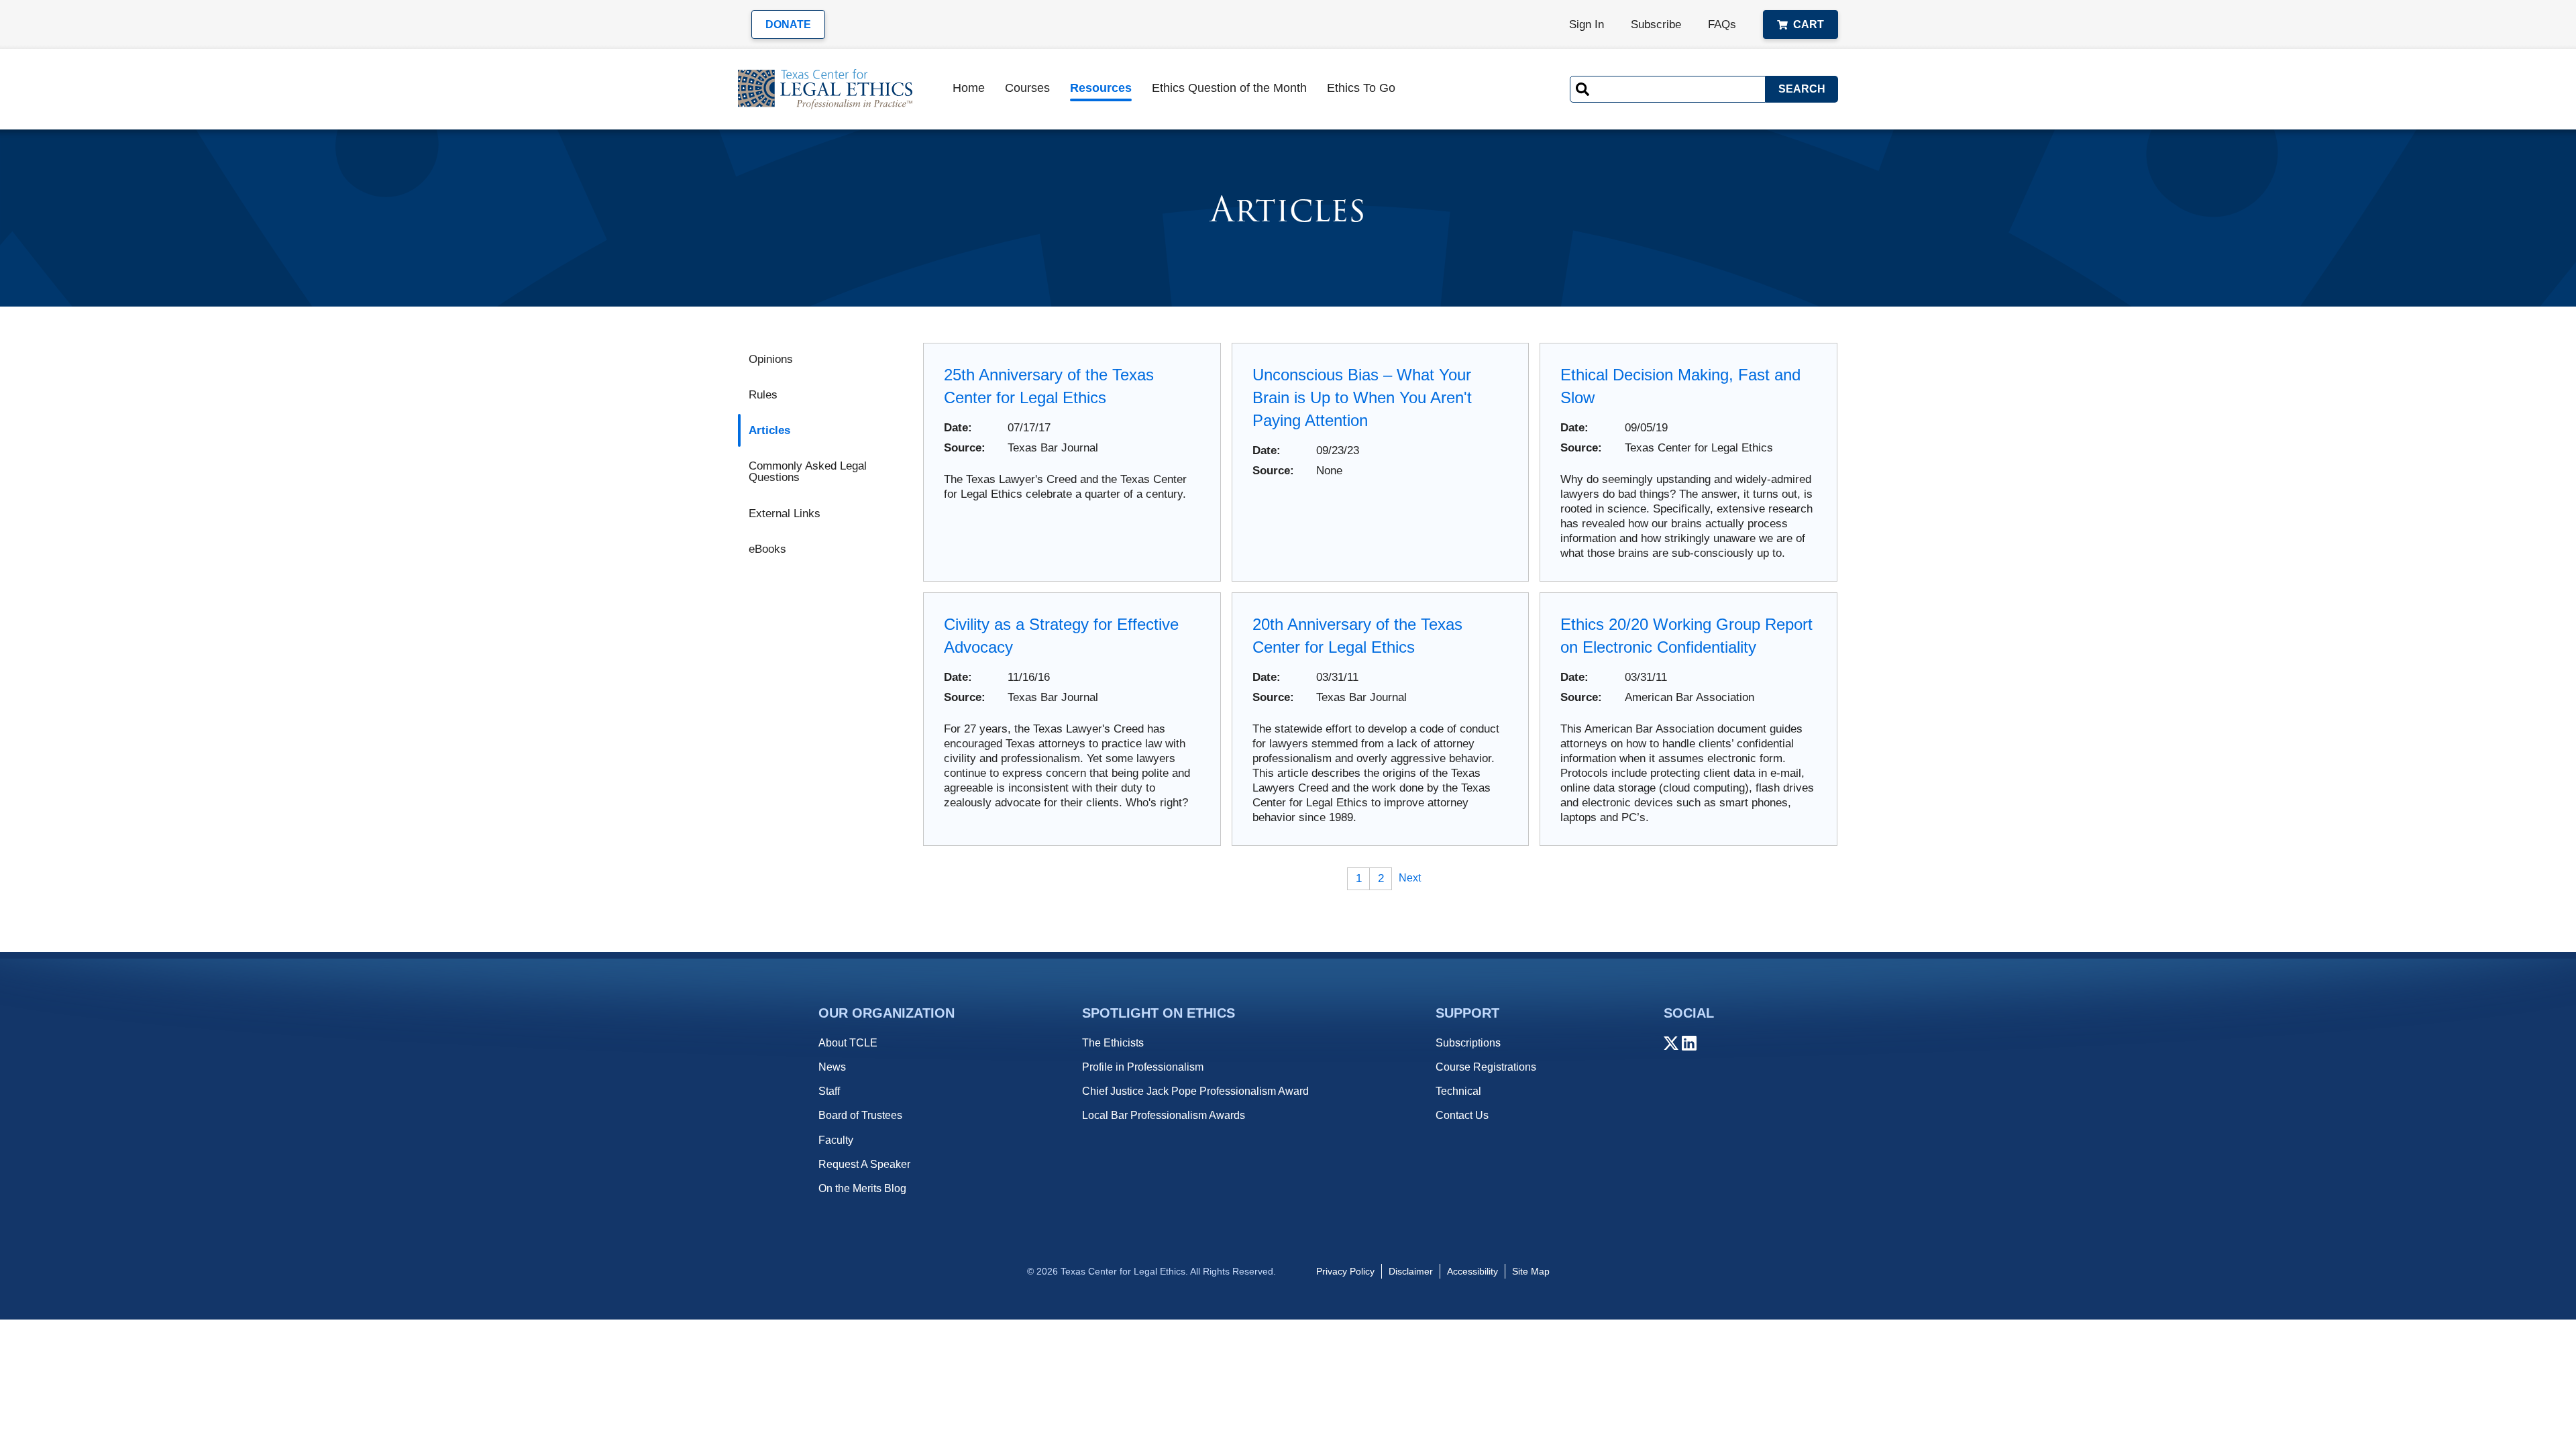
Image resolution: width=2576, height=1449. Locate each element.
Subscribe (1656, 24)
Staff (829, 1091)
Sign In (1587, 24)
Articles (769, 430)
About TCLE (848, 1043)
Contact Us (1462, 1115)
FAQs (1722, 24)
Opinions (771, 359)
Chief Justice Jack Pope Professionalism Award (1195, 1091)
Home (969, 88)
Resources (1101, 88)
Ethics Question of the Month (1229, 88)
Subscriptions (1468, 1043)
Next (1410, 878)
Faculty (836, 1140)
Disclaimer (1411, 1271)
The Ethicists (1113, 1043)
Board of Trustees (860, 1115)
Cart (1809, 24)
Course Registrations (1486, 1067)
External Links (785, 514)
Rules (763, 395)
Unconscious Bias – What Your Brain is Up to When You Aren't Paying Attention (1362, 397)
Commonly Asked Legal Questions (808, 472)
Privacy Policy (1345, 1271)
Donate (788, 24)
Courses (1027, 88)
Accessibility (1472, 1271)
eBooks (767, 549)
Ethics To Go (1361, 88)
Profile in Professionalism (1143, 1067)
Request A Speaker (864, 1164)
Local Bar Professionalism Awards (1164, 1115)
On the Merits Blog (862, 1188)
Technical (1458, 1091)
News (832, 1067)
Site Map (1531, 1271)
